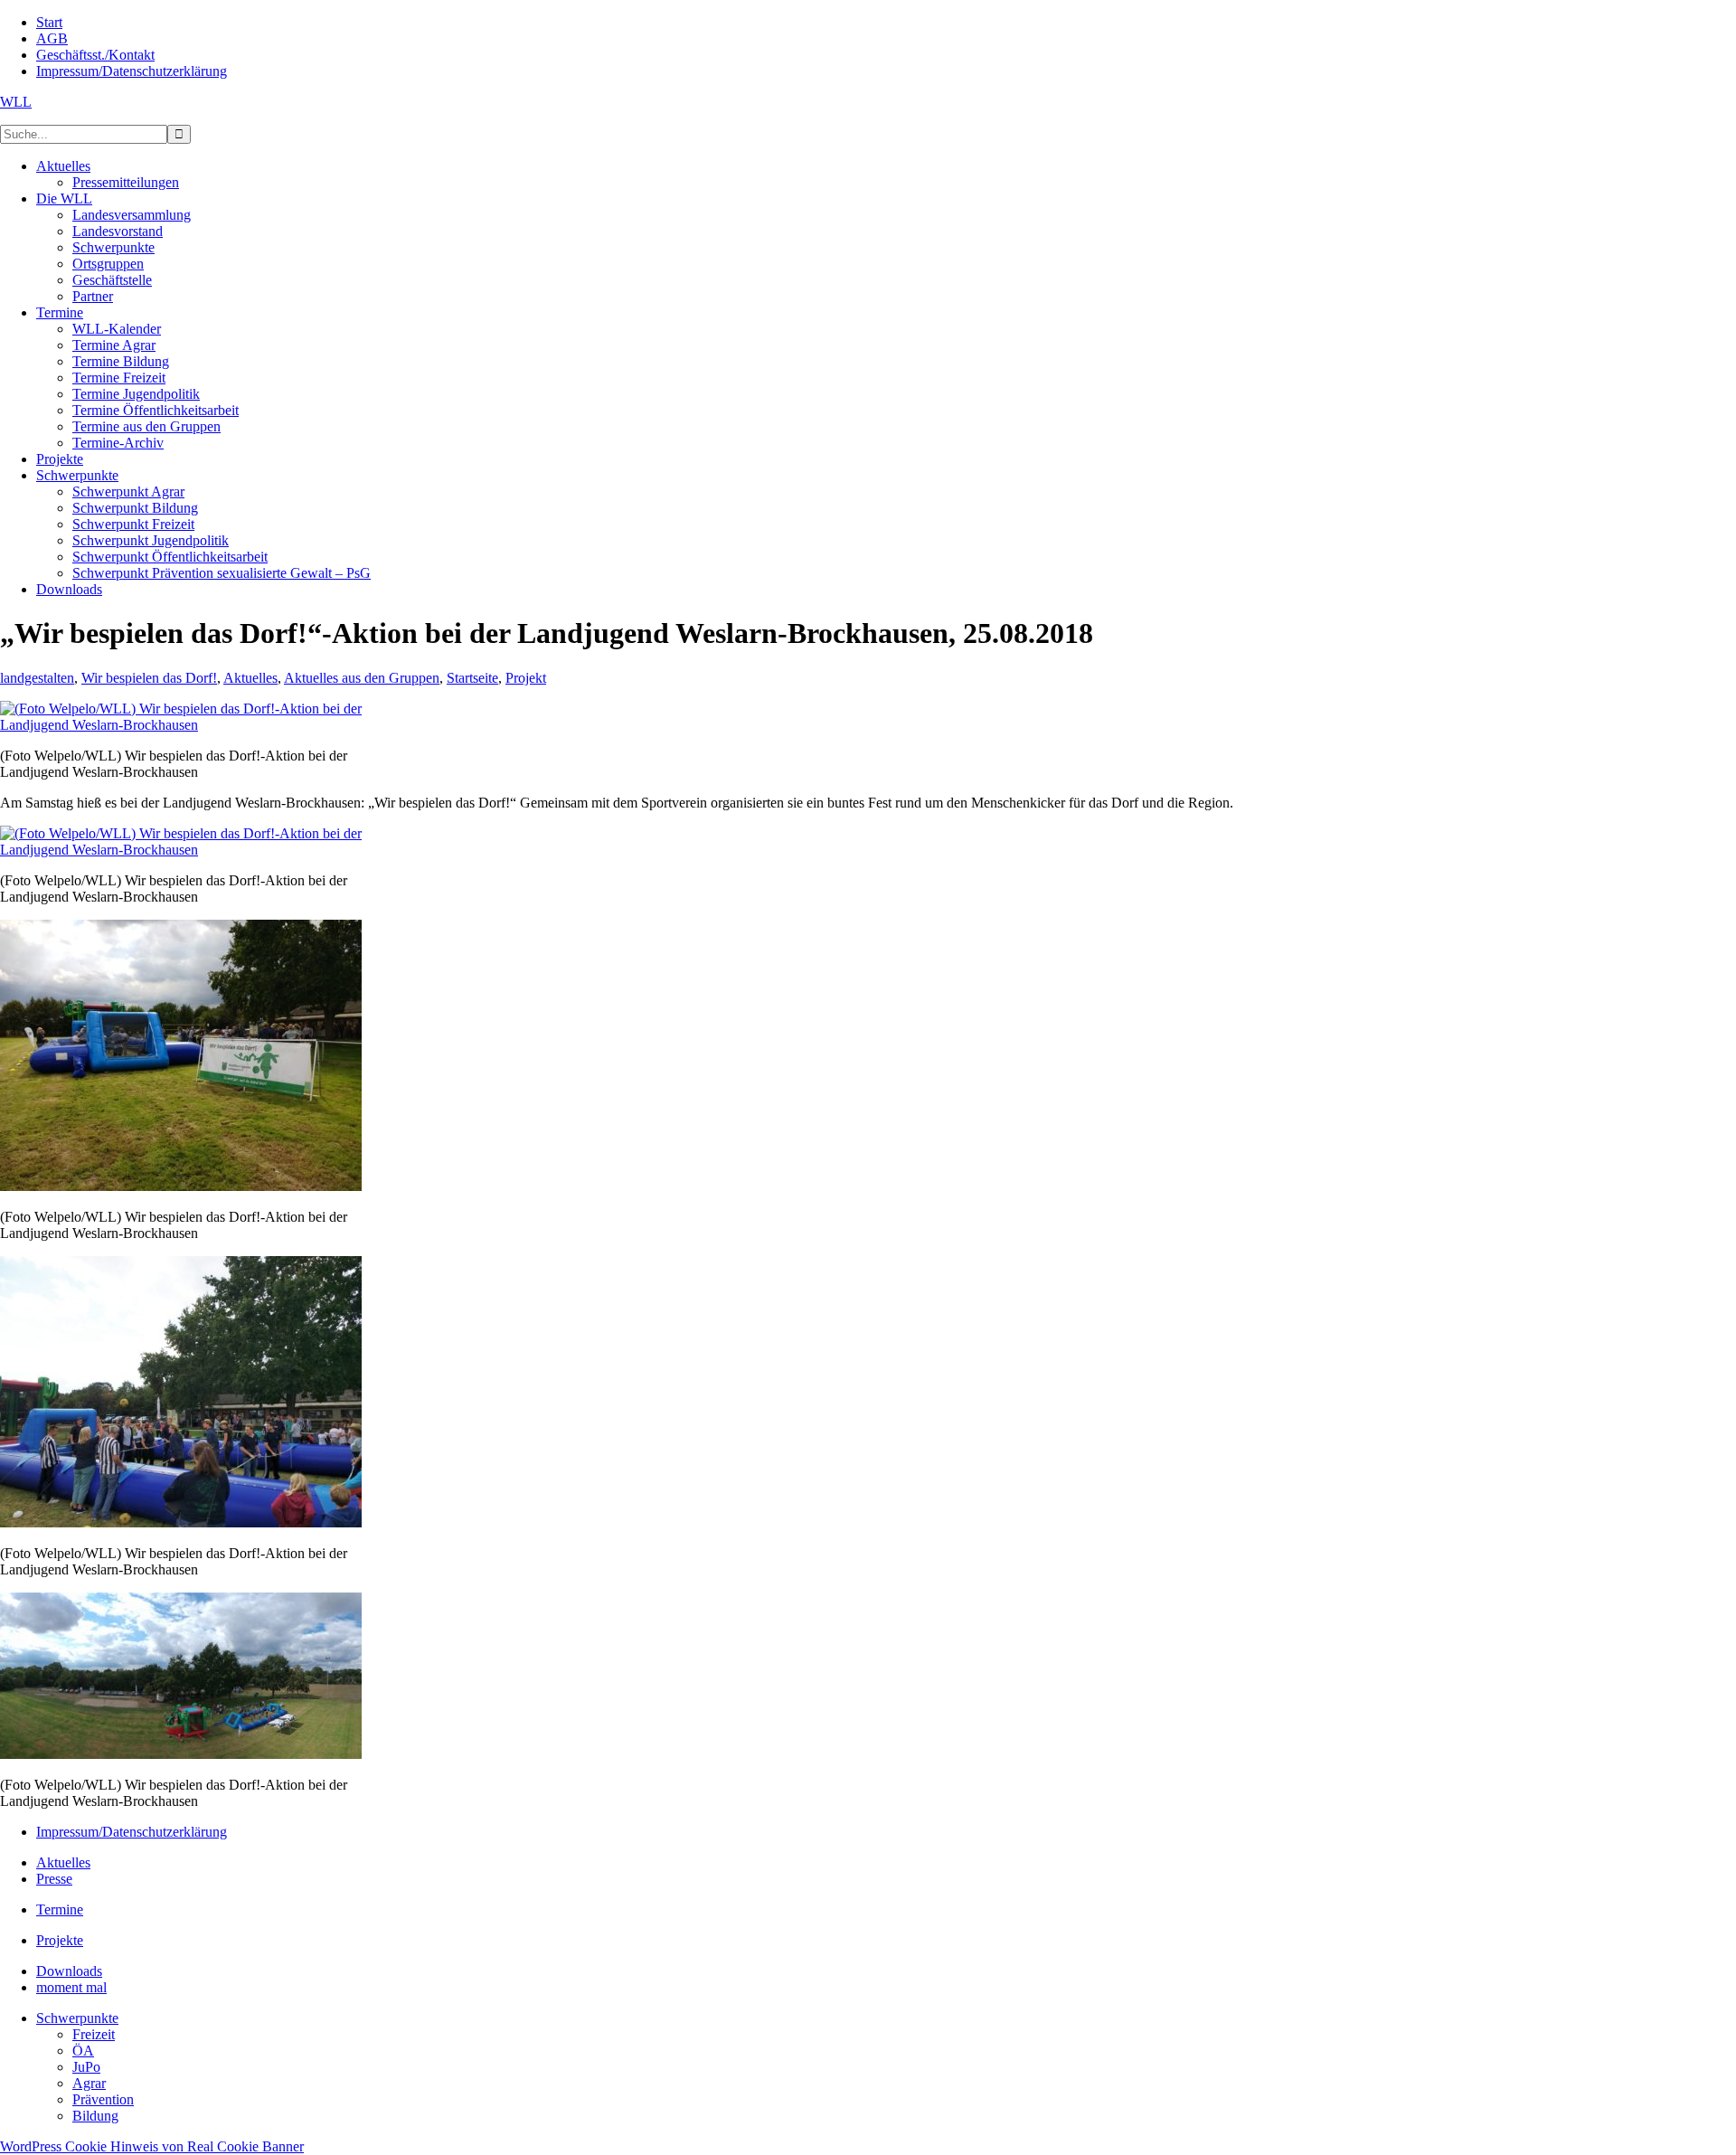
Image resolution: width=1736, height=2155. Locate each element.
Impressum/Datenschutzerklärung (132, 1832)
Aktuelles (250, 678)
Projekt (526, 678)
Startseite (472, 678)
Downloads (69, 1971)
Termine (60, 1909)
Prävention (103, 2099)
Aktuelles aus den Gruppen (362, 678)
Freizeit (94, 2034)
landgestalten (37, 678)
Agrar (89, 2083)
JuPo (86, 2067)
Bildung (95, 2116)
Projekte (60, 1940)
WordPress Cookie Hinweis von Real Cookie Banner (152, 2146)
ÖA (83, 2051)
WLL (16, 102)
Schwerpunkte (77, 2018)
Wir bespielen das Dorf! (149, 678)
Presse (54, 1879)
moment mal (71, 1987)
